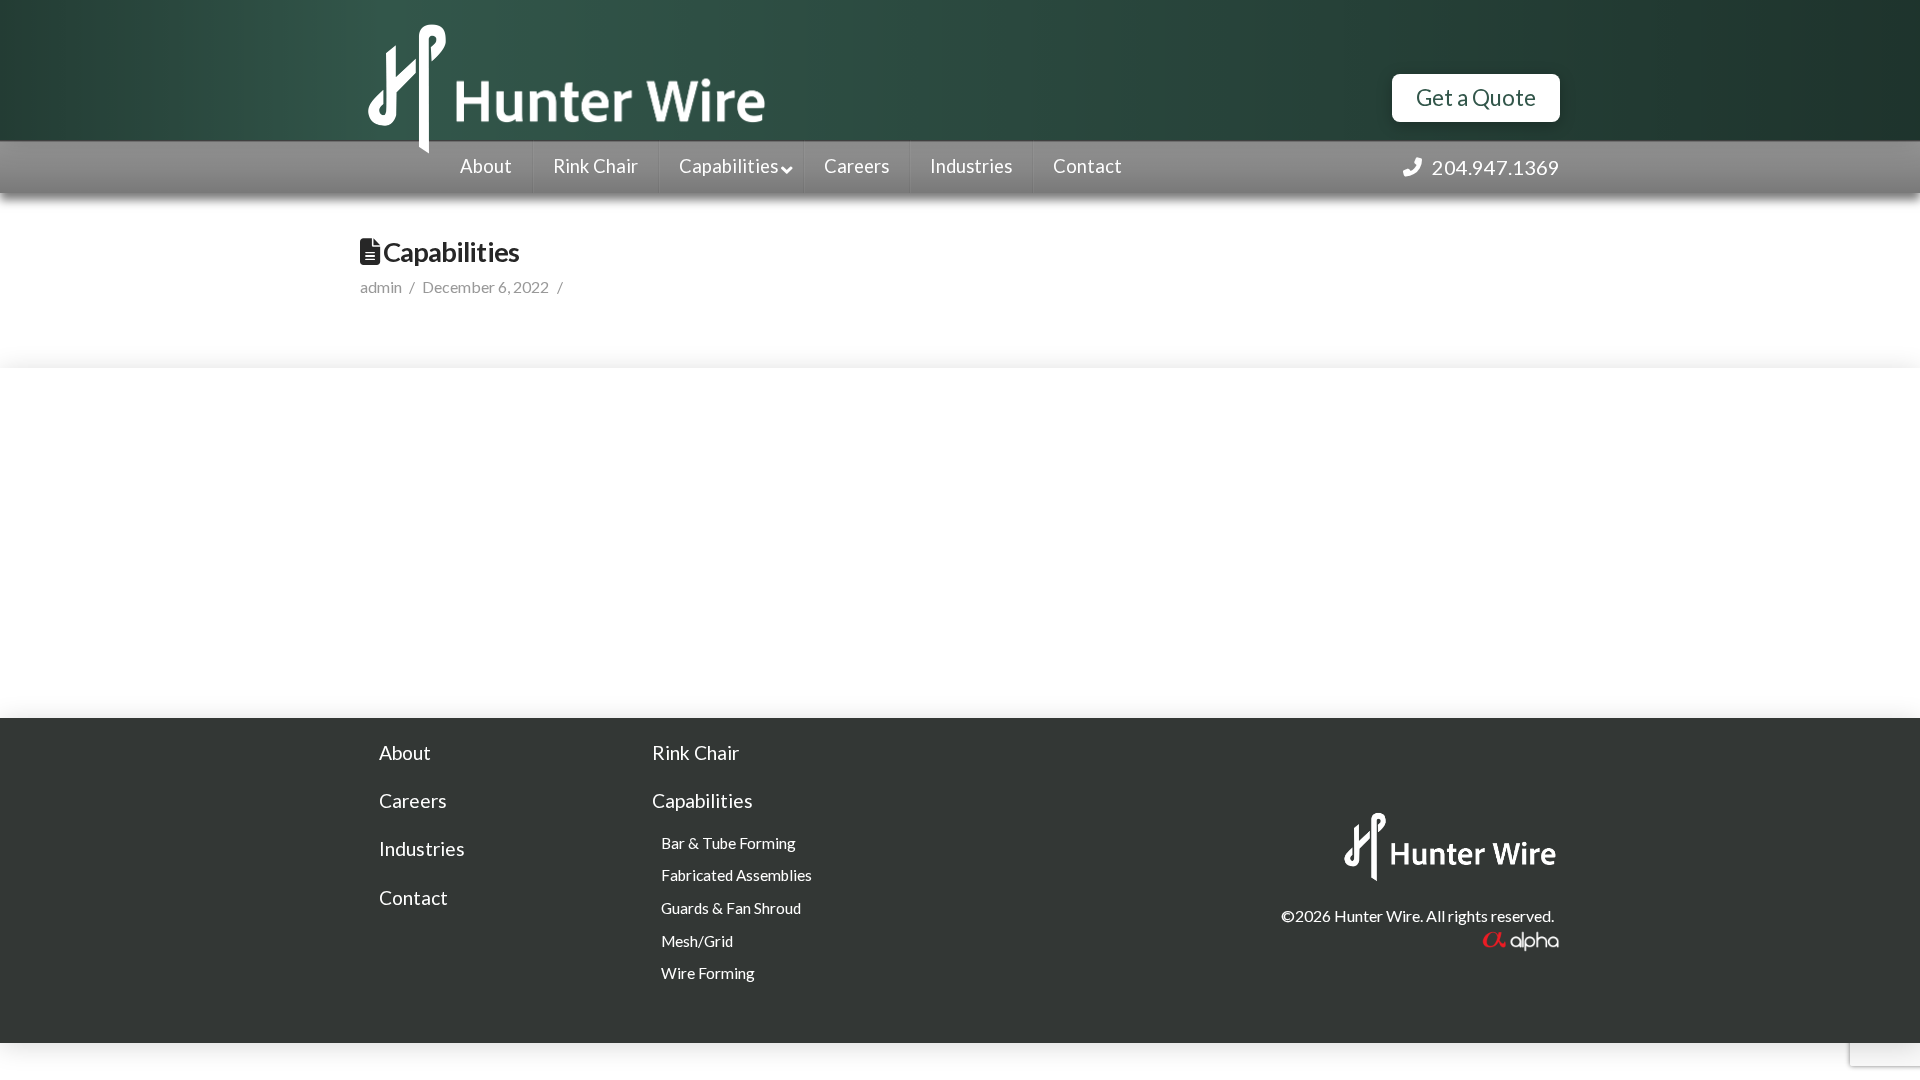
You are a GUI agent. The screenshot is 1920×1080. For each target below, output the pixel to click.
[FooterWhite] (1520, 938)
